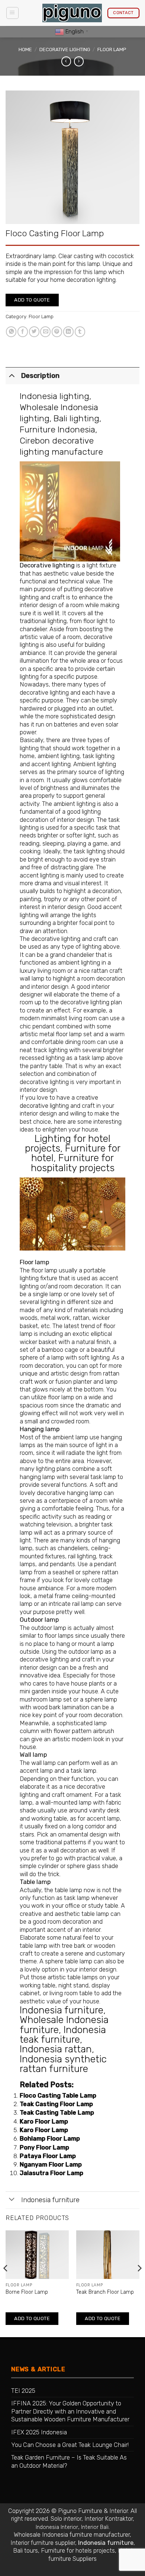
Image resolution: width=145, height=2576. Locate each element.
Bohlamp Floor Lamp (50, 2139)
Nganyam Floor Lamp (51, 2165)
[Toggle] (12, 375)
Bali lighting (76, 418)
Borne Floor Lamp (27, 2292)
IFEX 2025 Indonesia (39, 2432)
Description (40, 376)
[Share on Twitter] (34, 332)
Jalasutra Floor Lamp (51, 2173)
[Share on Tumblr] (80, 332)
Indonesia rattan (56, 2049)
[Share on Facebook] (23, 332)
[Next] (139, 2283)
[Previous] (6, 2283)
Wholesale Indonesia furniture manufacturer (72, 2535)
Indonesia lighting (54, 396)
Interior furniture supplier (43, 2543)
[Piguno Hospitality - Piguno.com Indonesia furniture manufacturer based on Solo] (72, 13)
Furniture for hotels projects (78, 2551)
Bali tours (25, 2551)
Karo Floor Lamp (44, 2122)
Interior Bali (95, 2527)
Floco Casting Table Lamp (58, 2096)
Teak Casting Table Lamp (57, 2113)
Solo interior (66, 2519)
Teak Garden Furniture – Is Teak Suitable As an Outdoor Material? (69, 2461)
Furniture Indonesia (57, 429)
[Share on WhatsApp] (11, 332)
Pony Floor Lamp (44, 2147)
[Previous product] (79, 61)
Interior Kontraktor (109, 2519)
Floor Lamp (112, 50)
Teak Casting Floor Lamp (56, 2104)
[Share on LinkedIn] (68, 332)
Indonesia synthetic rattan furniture (63, 2064)
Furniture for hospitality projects (73, 1163)
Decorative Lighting (65, 50)
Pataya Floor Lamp (48, 2156)
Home (25, 50)
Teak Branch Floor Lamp (105, 2292)
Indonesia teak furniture (63, 2035)
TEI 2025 (23, 2391)
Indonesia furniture (62, 2010)
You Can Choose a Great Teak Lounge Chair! (70, 2445)
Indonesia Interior (57, 2527)
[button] (12, 13)
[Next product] (66, 61)
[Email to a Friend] (45, 332)
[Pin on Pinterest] (57, 332)
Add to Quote (32, 300)
